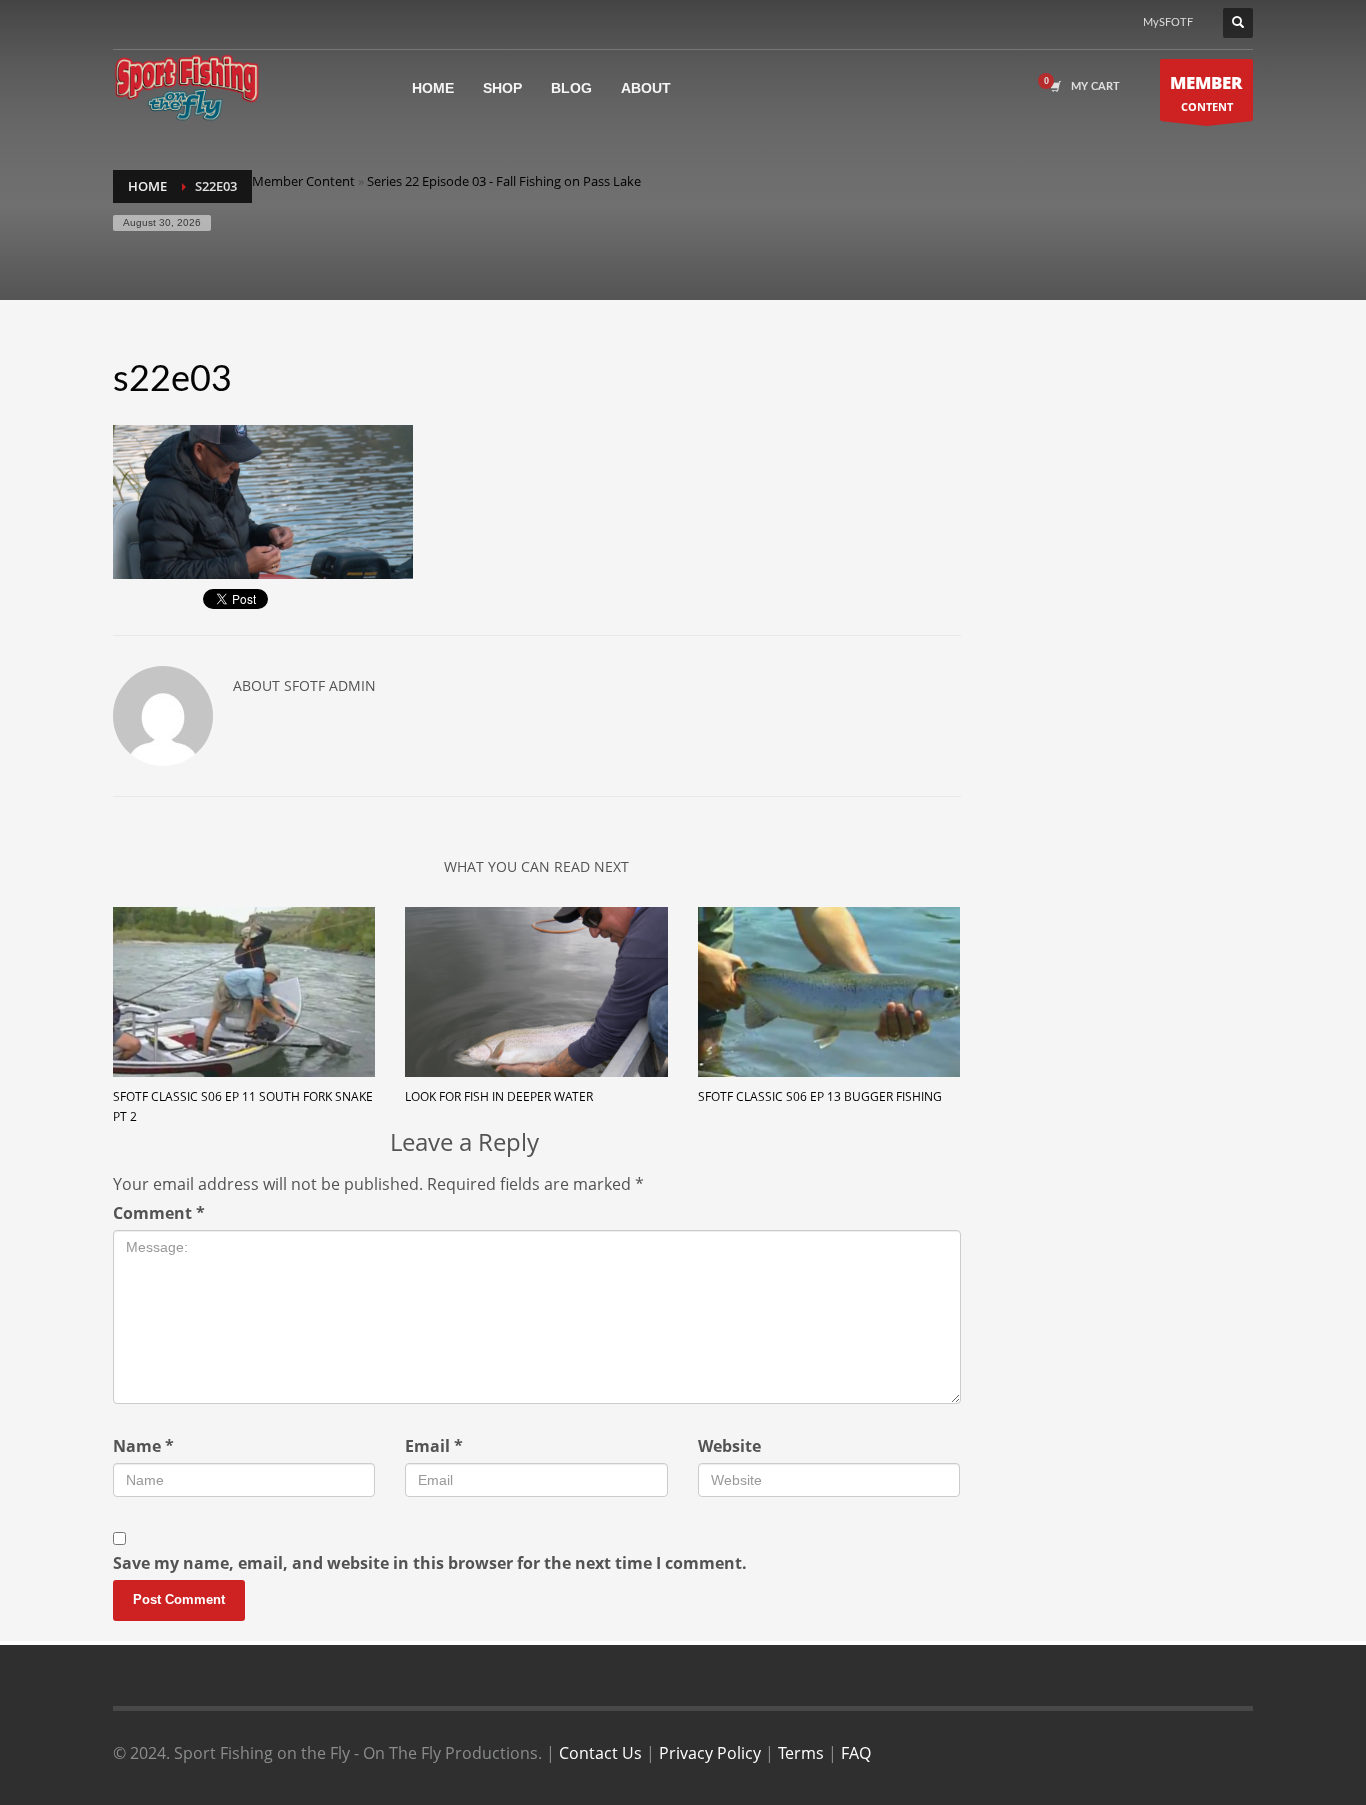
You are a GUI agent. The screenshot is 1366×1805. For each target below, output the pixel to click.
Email (434, 1446)
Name (143, 1446)
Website (729, 1446)
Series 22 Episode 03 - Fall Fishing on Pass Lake (504, 181)
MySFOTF (1168, 22)
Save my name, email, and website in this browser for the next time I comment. (430, 1563)
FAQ (856, 1753)
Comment (159, 1213)
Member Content (303, 181)
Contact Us (600, 1753)
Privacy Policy (710, 1753)
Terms (801, 1753)
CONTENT (1206, 92)
